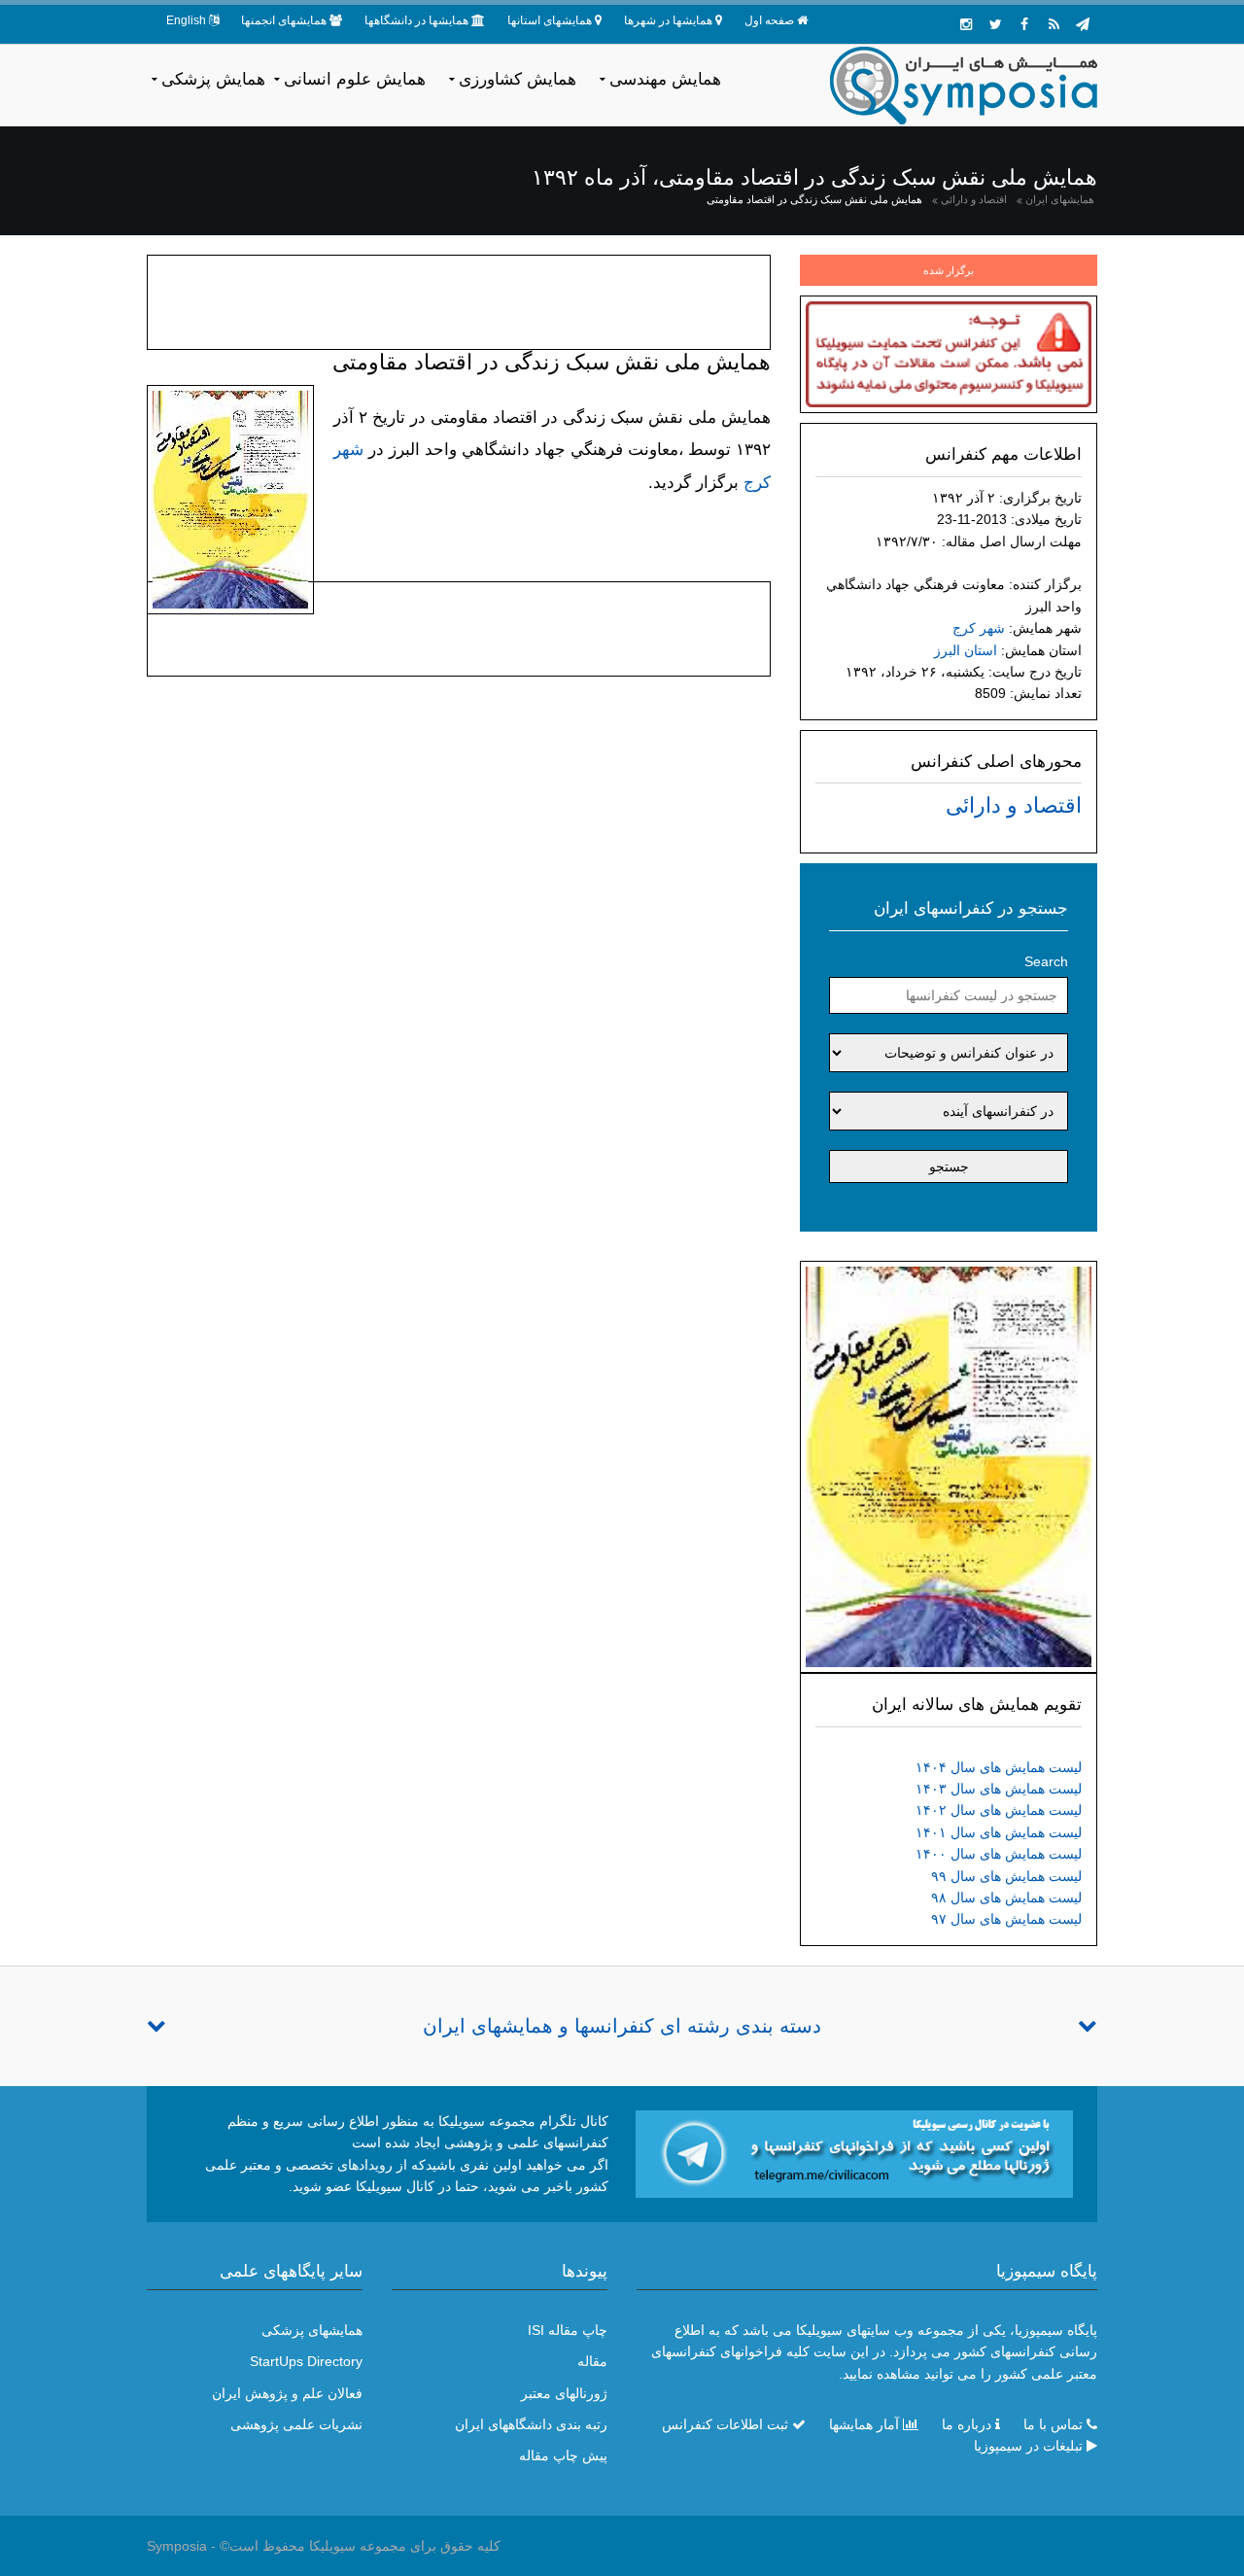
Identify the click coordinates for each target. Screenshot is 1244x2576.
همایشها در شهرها (668, 20)
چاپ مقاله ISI (568, 2330)
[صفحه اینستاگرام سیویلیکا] (966, 24)
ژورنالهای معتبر (564, 2393)
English (186, 20)
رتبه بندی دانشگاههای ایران (531, 2424)
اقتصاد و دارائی (974, 199)
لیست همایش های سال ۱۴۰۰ (999, 1854)
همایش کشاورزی (518, 79)
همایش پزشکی (213, 79)
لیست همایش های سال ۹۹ (1006, 1876)
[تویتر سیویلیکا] (995, 24)
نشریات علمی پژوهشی (296, 2424)
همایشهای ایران (1060, 199)
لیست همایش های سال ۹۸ (1006, 1897)
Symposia (177, 2546)
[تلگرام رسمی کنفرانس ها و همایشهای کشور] (1083, 24)
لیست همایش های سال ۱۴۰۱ (999, 1832)
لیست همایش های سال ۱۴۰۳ (999, 1789)
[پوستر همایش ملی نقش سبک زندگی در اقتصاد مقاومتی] (949, 1466)
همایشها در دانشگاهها (416, 20)
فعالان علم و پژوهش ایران (287, 2393)
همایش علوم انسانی (355, 79)
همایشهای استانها (550, 20)
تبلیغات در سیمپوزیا (1028, 2446)
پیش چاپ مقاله (563, 2455)
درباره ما (967, 2424)
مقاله (592, 2361)
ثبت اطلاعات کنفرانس (725, 2424)
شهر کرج (979, 628)
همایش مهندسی (665, 79)
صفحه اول (769, 20)
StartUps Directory (306, 2361)
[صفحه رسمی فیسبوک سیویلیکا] (1024, 24)
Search (1046, 961)
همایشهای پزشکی (312, 2330)
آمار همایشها (864, 2424)
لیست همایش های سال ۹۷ (1006, 1919)
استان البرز (966, 650)
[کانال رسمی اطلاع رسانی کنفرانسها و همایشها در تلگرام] (854, 2153)
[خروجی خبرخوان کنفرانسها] (1054, 24)
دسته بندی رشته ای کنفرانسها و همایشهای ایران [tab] (622, 2026)
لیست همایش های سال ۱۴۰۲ (999, 1810)
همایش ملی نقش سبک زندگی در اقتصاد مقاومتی (814, 199)
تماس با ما (1053, 2424)
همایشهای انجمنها (284, 20)
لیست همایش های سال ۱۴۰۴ (999, 1767)
